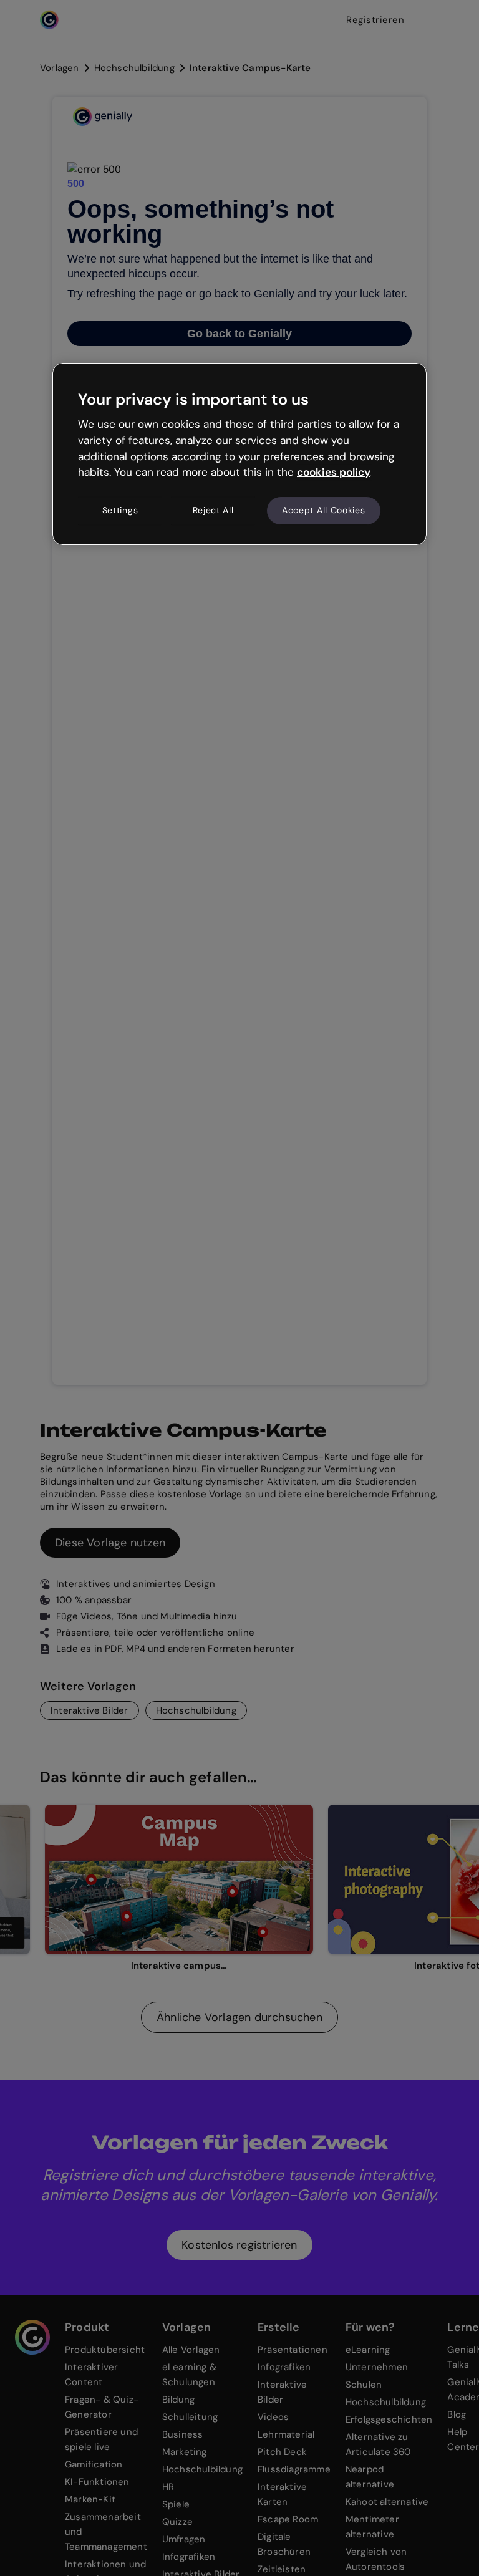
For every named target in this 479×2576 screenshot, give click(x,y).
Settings (120, 510)
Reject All (213, 510)
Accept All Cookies (324, 510)
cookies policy (334, 472)
